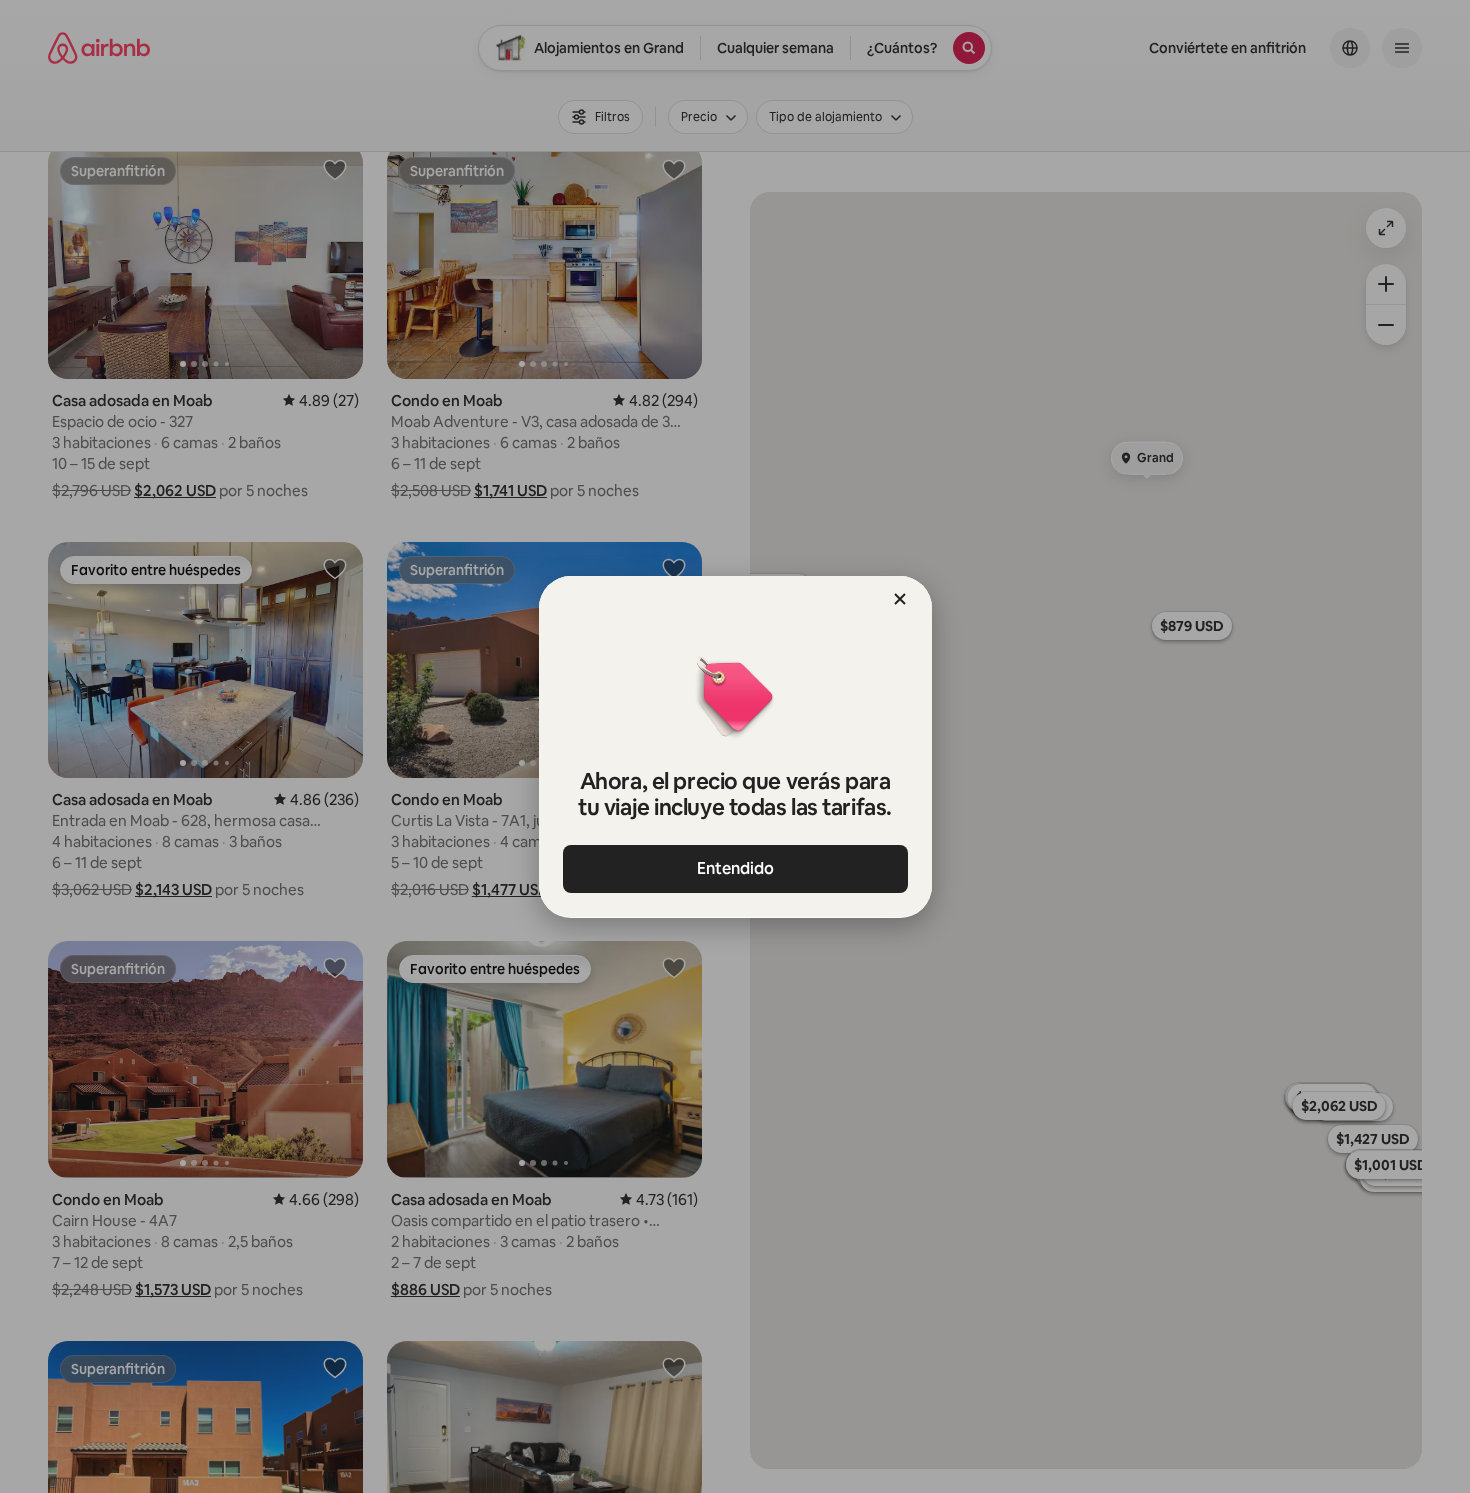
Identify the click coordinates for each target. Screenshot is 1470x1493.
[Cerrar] (900, 599)
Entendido (735, 868)
